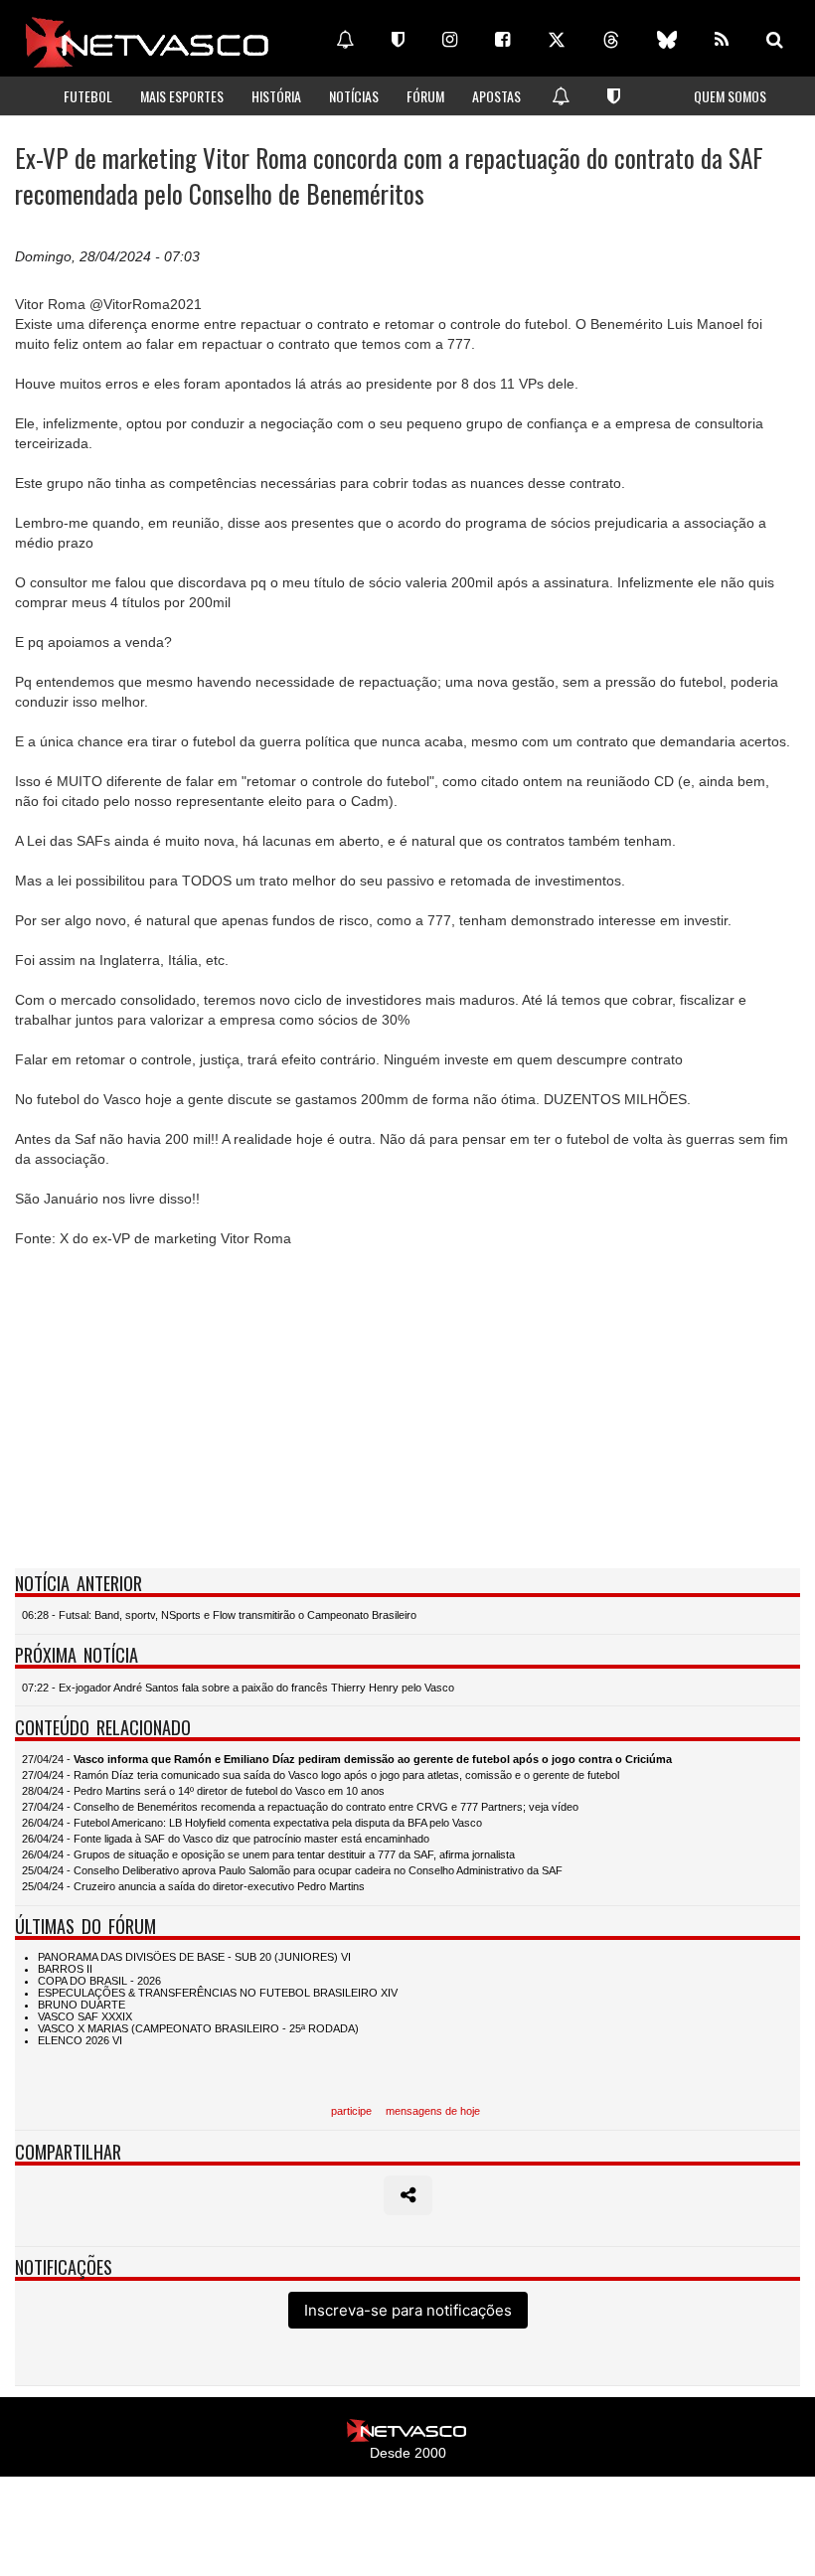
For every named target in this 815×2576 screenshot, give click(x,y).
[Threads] (611, 40)
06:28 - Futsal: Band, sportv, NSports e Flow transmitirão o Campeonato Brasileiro (219, 1615)
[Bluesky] (667, 40)
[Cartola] (398, 40)
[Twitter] (557, 40)
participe (351, 2111)
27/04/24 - (347, 1759)
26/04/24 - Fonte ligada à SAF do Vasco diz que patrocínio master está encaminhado (226, 1839)
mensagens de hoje (433, 2111)
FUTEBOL (88, 96)
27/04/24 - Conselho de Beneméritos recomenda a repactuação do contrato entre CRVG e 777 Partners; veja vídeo (300, 1807)
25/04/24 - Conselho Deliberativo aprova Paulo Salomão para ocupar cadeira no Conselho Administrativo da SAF (292, 1870)
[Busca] (775, 40)
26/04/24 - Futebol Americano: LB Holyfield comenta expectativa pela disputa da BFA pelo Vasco (252, 1823)
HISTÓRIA (276, 96)
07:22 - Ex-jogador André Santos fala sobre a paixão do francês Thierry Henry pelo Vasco (238, 1688)
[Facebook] (502, 40)
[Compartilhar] (408, 2195)
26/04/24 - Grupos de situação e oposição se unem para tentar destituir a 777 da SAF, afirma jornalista (268, 1854)
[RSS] (722, 40)
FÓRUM (425, 96)
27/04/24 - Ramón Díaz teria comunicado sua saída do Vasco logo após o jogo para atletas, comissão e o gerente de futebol (321, 1775)
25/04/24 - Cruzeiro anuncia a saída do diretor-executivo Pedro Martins (193, 1886)
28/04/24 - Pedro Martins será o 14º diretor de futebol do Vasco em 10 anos (203, 1791)
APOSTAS (496, 96)
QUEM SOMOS (730, 96)
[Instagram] (450, 40)
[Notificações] (345, 40)
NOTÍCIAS (354, 96)
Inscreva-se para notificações (408, 2310)
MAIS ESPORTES (182, 96)
